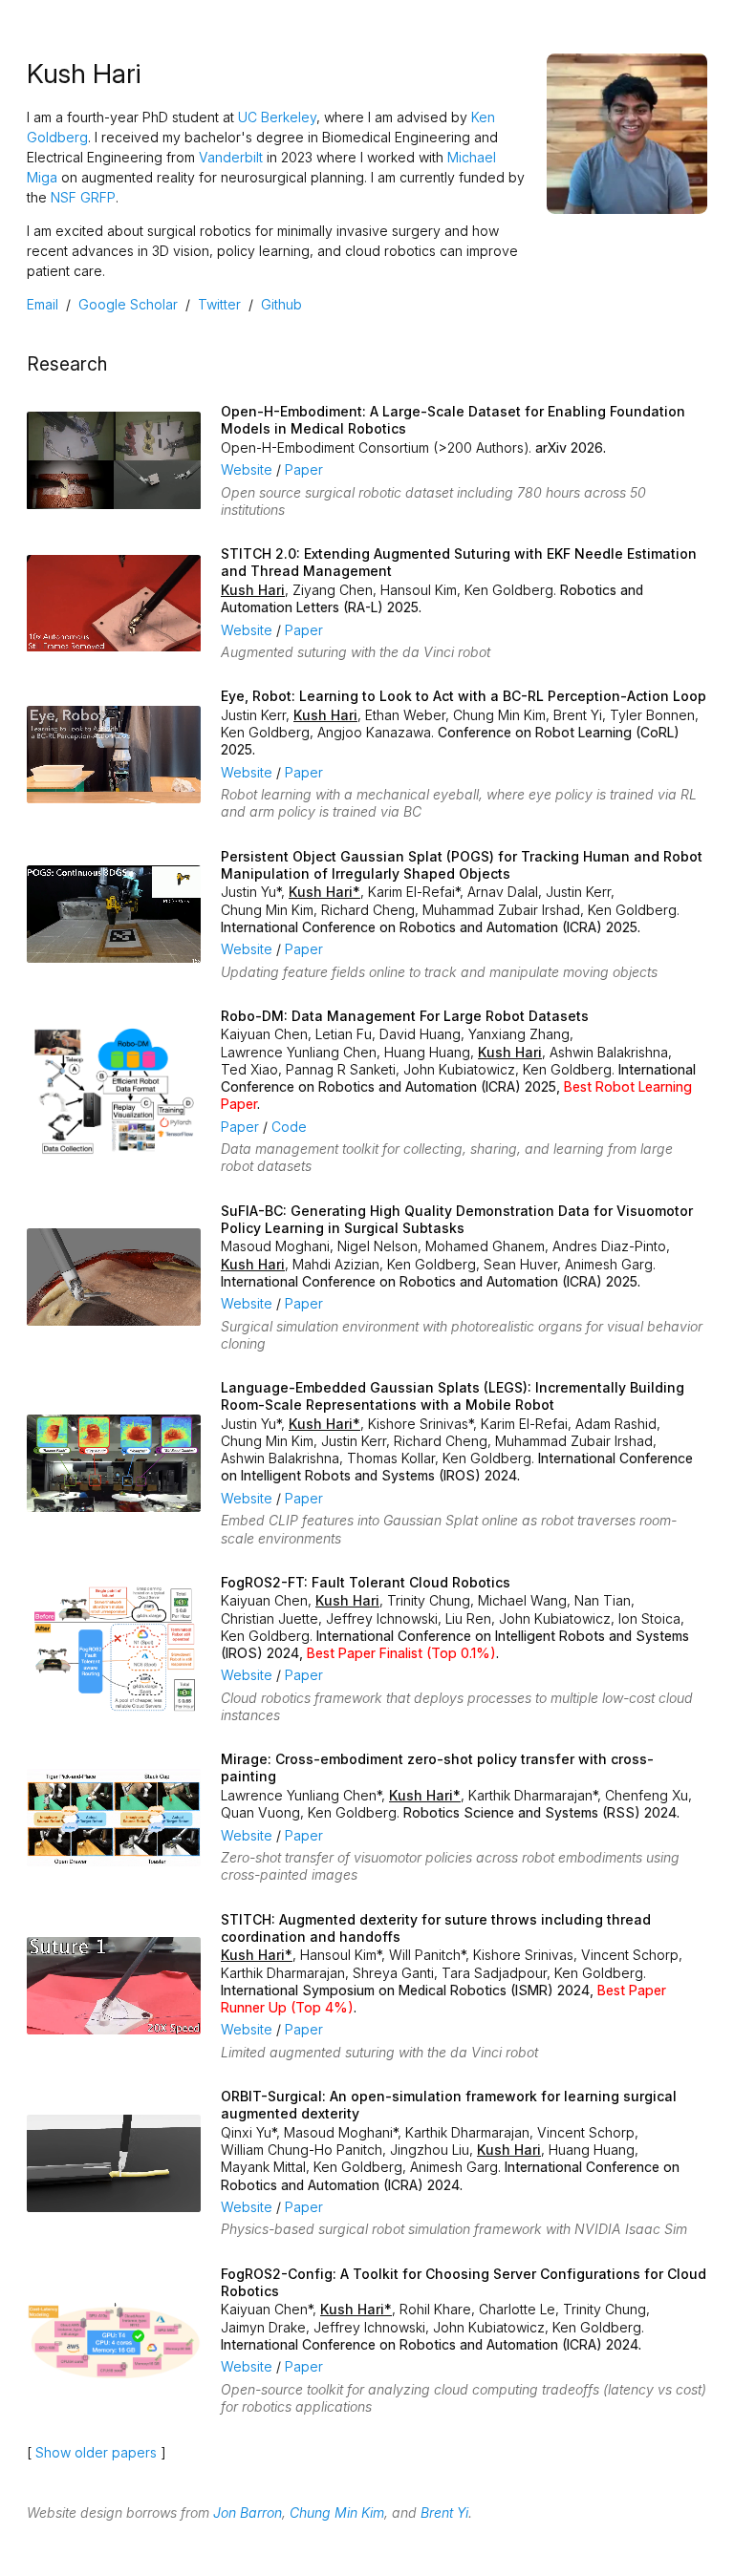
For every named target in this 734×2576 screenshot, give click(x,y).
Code (289, 1127)
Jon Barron (248, 2512)
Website (247, 469)
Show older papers (96, 2452)
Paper (304, 469)
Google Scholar (128, 304)
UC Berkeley (277, 117)
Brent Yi (444, 2512)
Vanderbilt (231, 157)
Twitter (219, 304)
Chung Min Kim (337, 2512)
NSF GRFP (83, 197)
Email (43, 304)
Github (281, 304)
